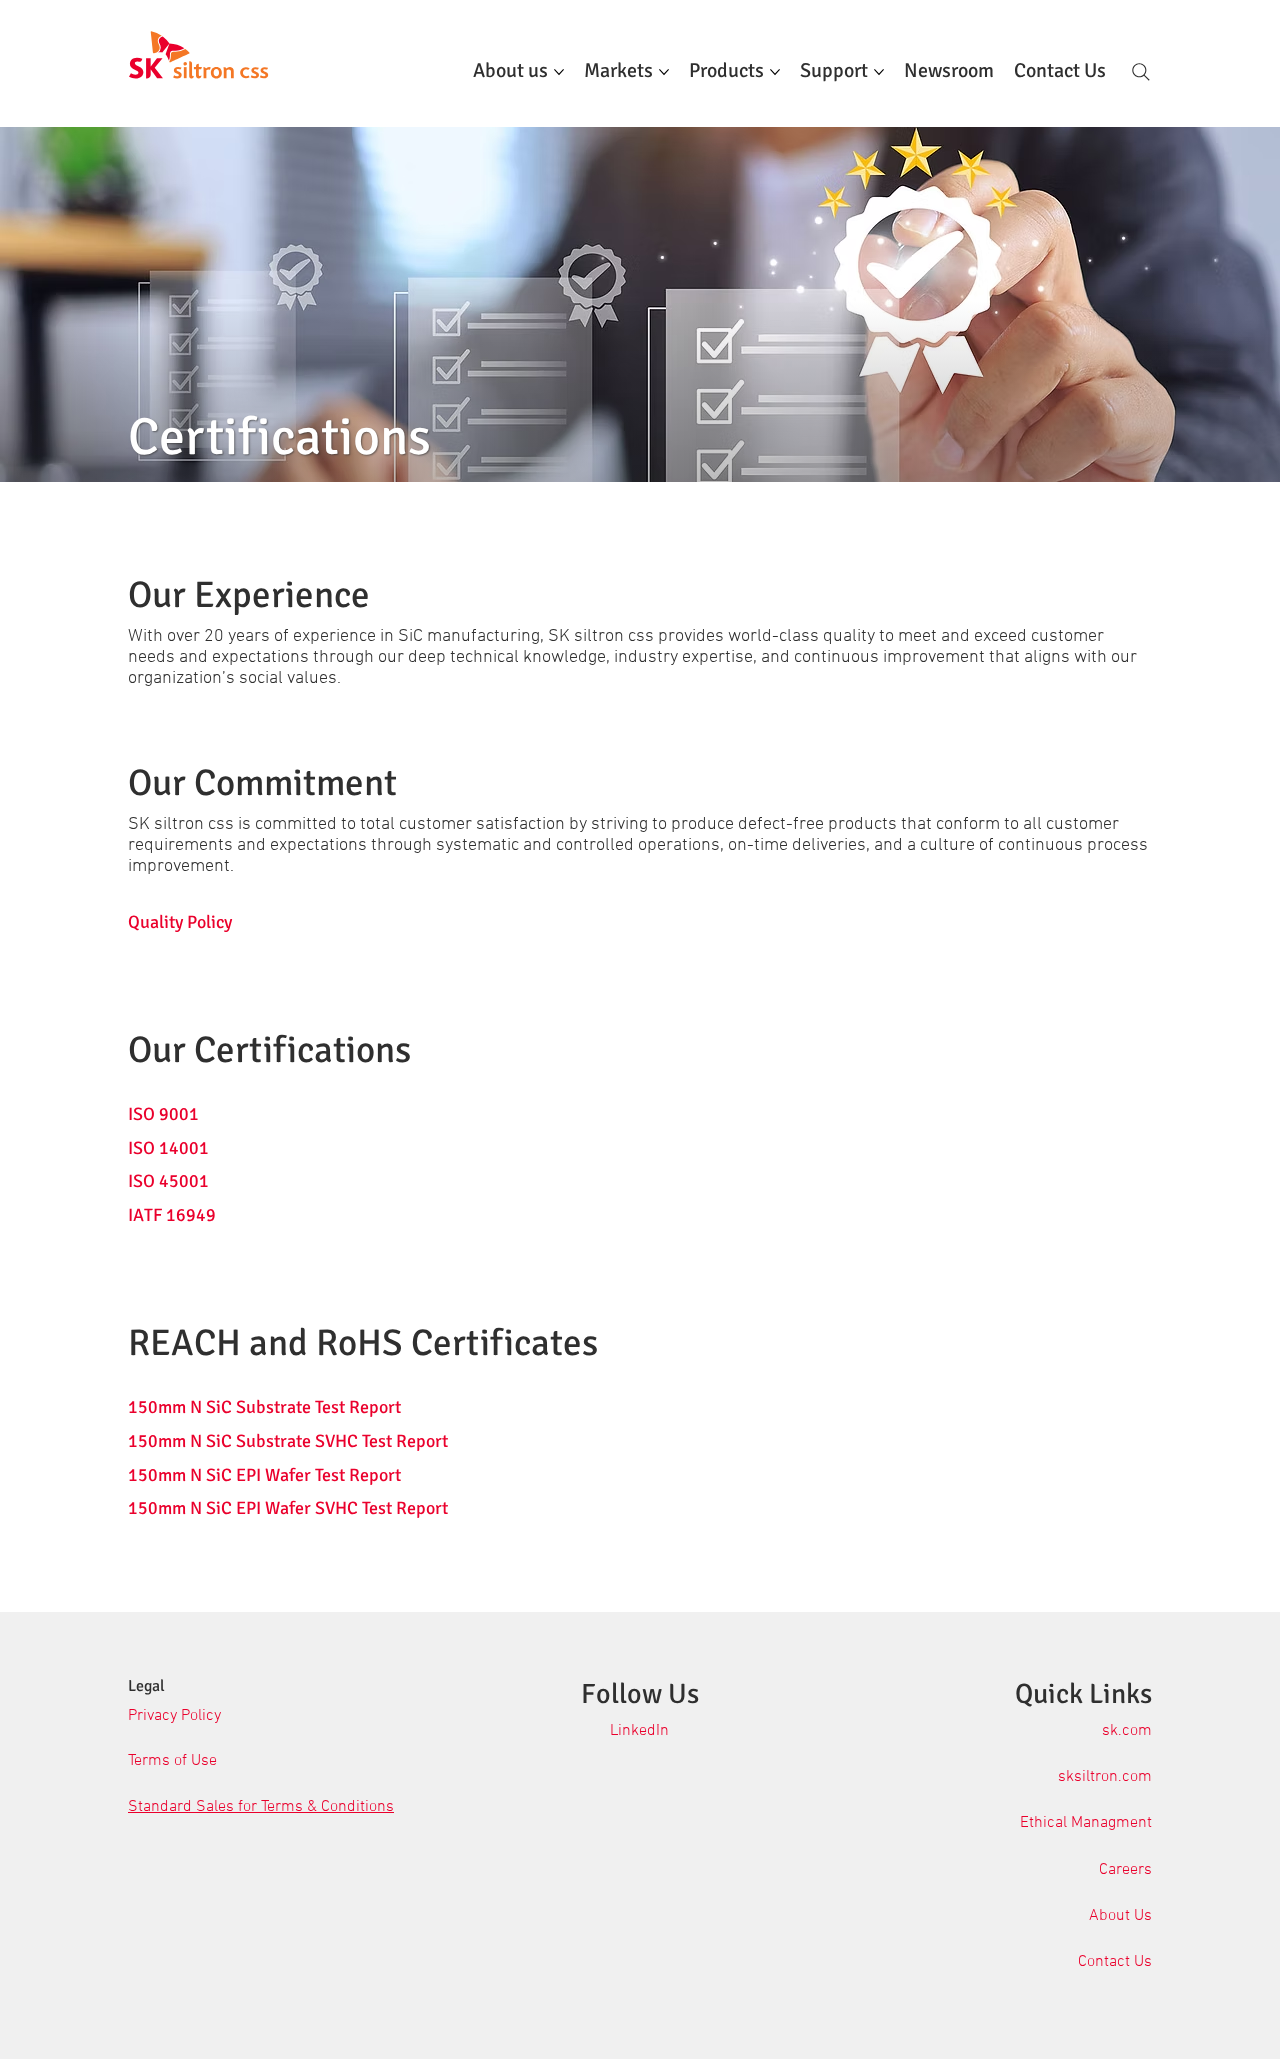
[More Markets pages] (664, 72)
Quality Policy (180, 922)
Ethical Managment (1086, 1823)
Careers (1125, 1870)
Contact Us (1115, 1962)
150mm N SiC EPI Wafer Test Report (264, 1475)
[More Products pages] (775, 72)
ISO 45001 (168, 1181)
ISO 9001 (163, 1114)
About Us (1120, 1916)
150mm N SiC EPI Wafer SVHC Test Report (288, 1508)
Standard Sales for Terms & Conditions (261, 1807)
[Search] (1141, 72)
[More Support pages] (879, 72)
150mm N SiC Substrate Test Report (264, 1407)
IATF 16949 (172, 1215)
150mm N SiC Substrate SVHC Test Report (288, 1441)
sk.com (1127, 1731)
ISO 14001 (168, 1148)
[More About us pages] (559, 72)
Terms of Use (172, 1761)
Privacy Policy (174, 1716)
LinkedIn (639, 1731)
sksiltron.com (1105, 1777)
